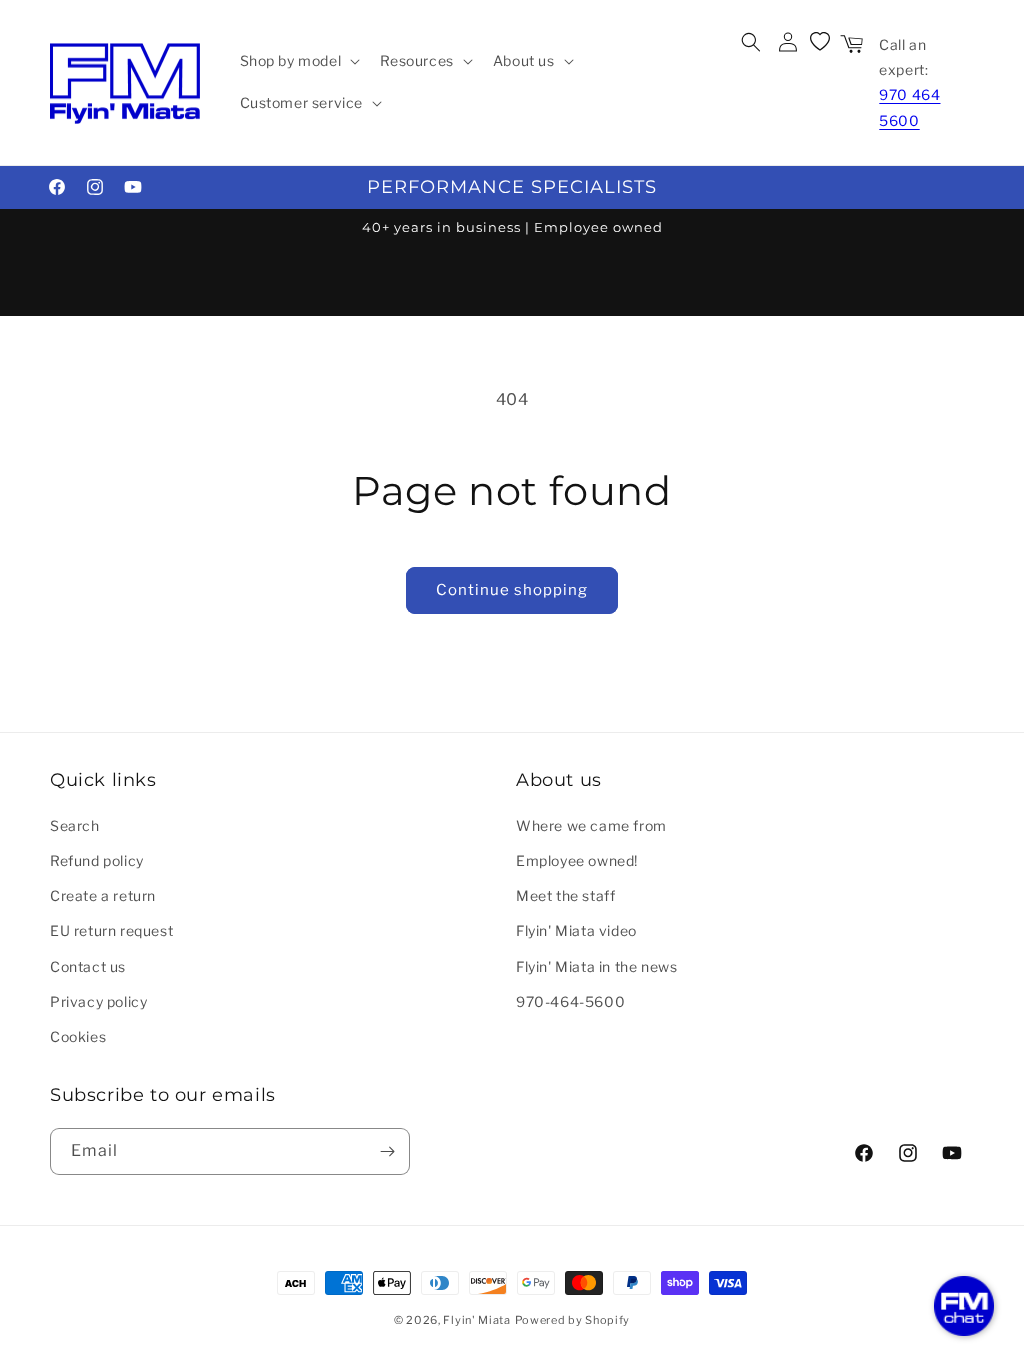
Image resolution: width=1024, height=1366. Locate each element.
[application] (964, 1306)
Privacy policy (98, 1001)
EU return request (111, 930)
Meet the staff (565, 895)
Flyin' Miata (476, 1320)
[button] (298, 61)
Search (75, 825)
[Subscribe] (387, 1151)
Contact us (88, 966)
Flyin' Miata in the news (596, 966)
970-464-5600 (570, 1001)
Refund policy (97, 860)
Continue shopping (512, 590)
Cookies (78, 1036)
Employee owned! (577, 860)
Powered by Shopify (573, 1320)
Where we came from (591, 825)
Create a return (103, 895)
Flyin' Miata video (576, 930)
